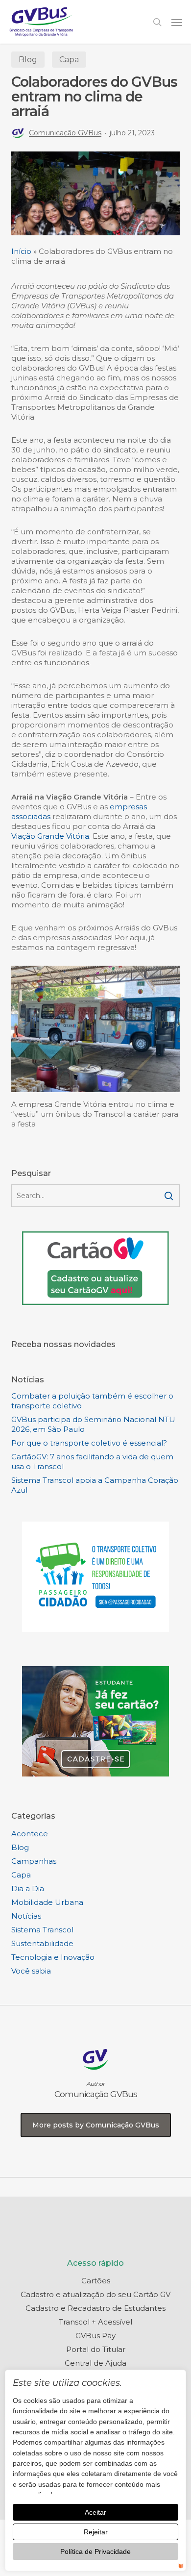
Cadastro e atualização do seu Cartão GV (95, 2294)
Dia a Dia (28, 1888)
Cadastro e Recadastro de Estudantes (95, 2308)
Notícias (26, 1916)
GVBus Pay (95, 2336)
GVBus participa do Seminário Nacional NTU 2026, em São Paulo (93, 1424)
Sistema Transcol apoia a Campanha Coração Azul (95, 1485)
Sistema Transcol (42, 1930)
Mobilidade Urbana (47, 1902)
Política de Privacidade (95, 2551)
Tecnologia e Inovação (53, 1957)
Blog (28, 60)
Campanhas (34, 1861)
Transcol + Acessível (95, 2322)
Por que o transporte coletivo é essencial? (89, 1443)
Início (21, 251)
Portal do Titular (96, 2349)
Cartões (96, 2281)
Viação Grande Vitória (50, 836)
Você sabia (31, 1971)
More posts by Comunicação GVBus (96, 2125)
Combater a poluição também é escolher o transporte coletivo (92, 1401)
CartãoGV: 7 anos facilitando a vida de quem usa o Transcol (92, 1462)
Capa (69, 60)
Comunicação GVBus (65, 133)
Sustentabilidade (42, 1943)
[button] (177, 22)
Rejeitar (96, 2532)
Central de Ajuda (95, 2363)
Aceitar (95, 2512)
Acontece (30, 1834)
